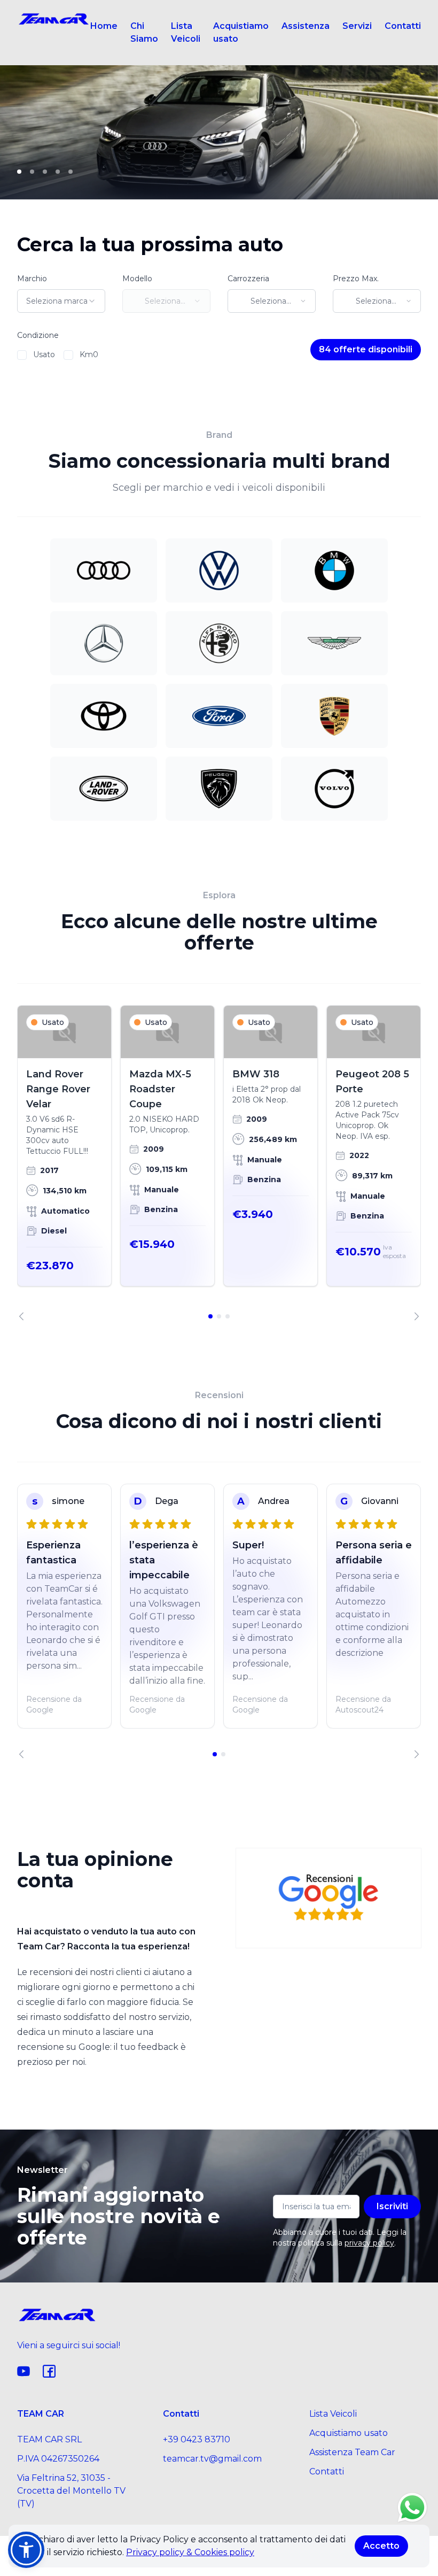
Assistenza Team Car (352, 2452)
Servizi (357, 26)
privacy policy (369, 2243)
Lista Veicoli (186, 32)
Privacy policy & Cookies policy (190, 2552)
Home (104, 26)
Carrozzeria (248, 279)
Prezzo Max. (356, 279)
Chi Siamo (144, 32)
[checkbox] (22, 355)
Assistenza (306, 26)
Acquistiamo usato (241, 32)
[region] (219, 1163)
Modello (137, 279)
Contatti (403, 26)
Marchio (32, 279)
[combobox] (61, 301)
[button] (26, 2550)
